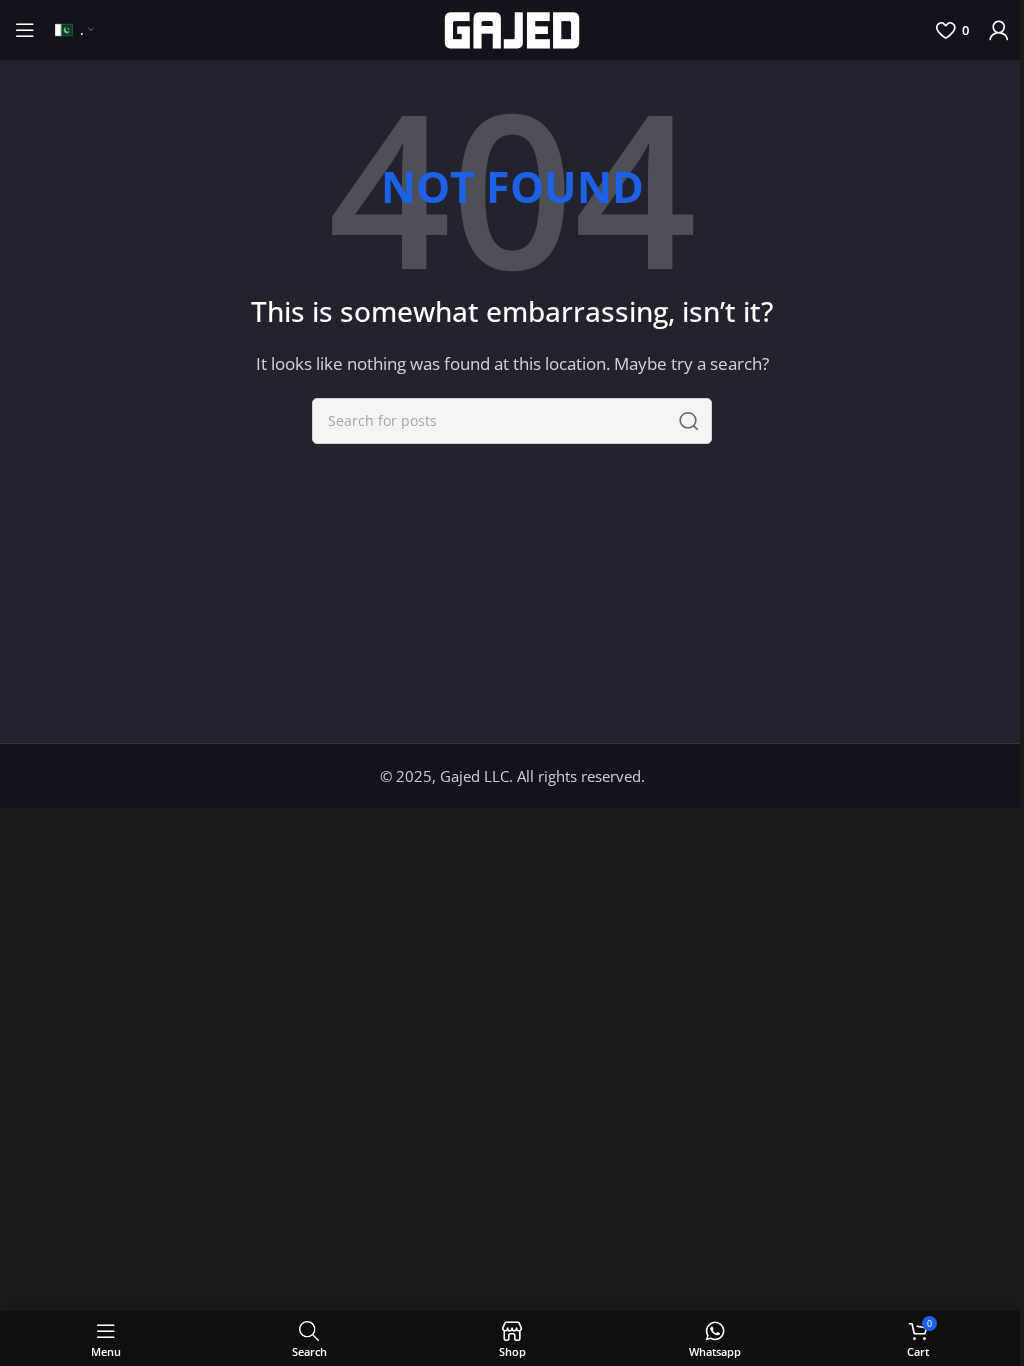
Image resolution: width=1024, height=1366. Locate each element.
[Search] (689, 421)
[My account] (999, 30)
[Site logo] (512, 28)
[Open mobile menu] (25, 30)
